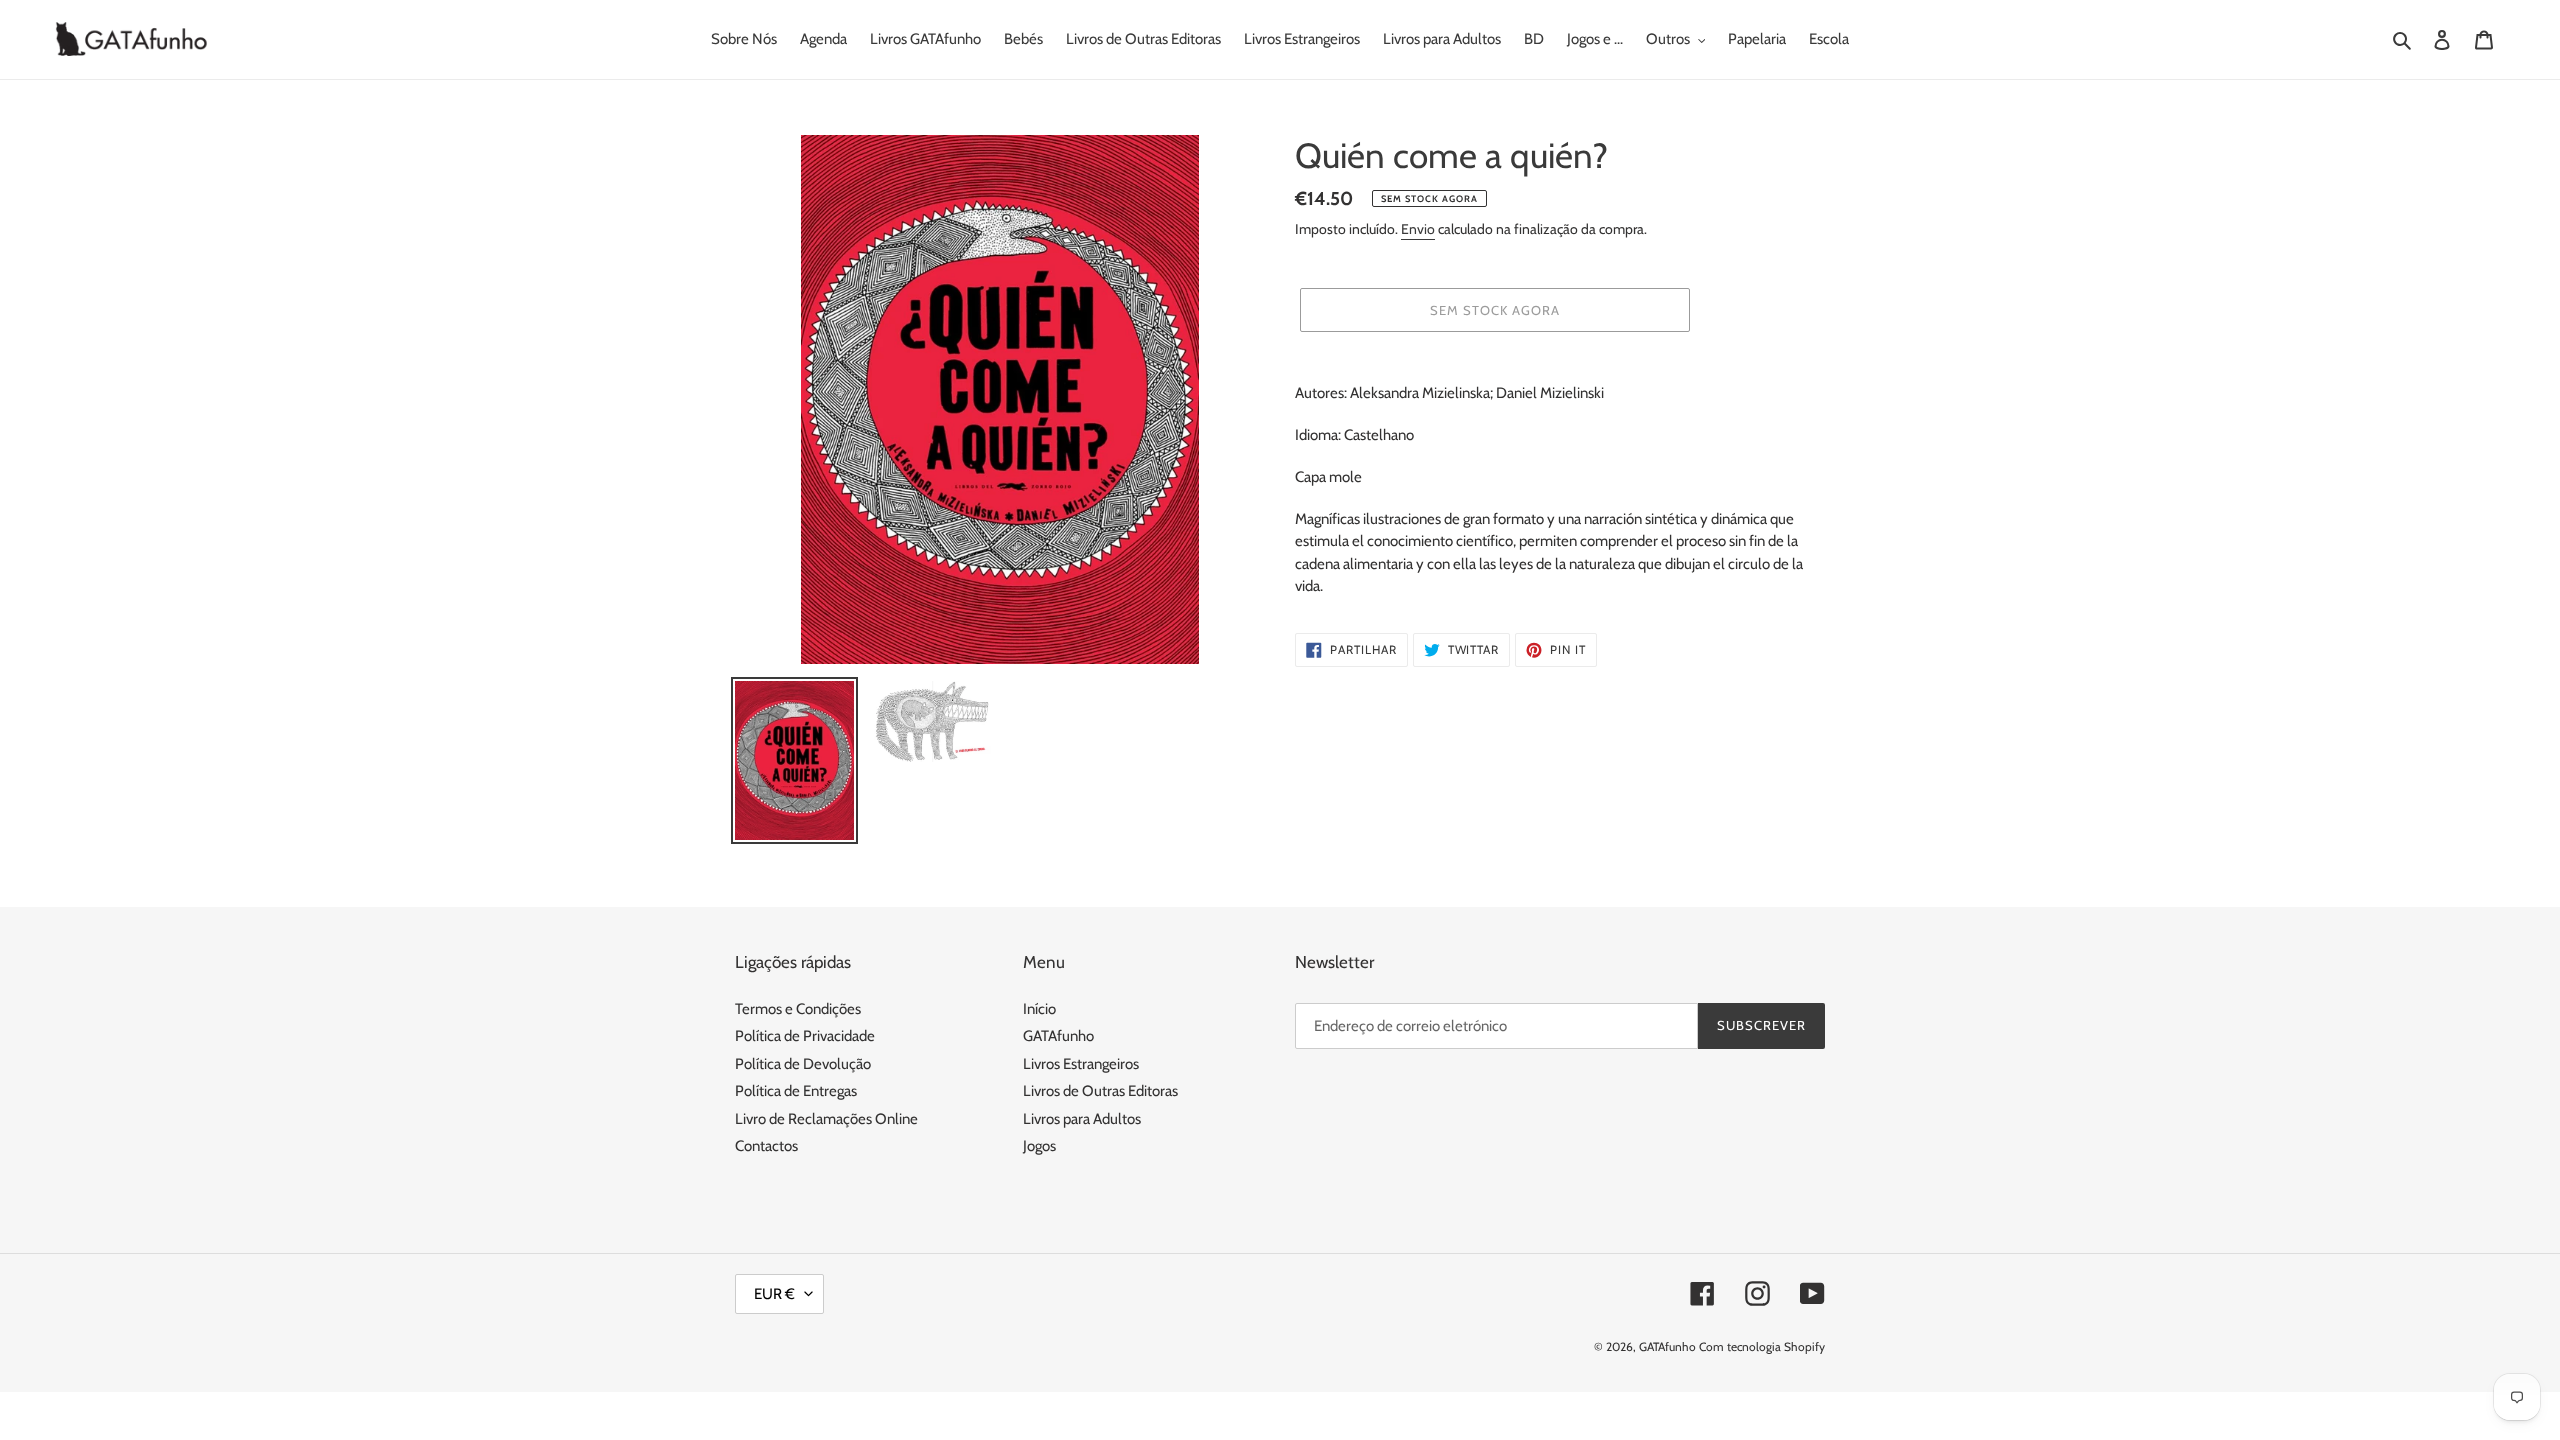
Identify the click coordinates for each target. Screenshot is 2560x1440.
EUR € (774, 1294)
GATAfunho (1058, 1036)
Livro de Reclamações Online (826, 1119)
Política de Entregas (796, 1091)
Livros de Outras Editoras (1100, 1091)
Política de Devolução (803, 1064)
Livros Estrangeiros (1081, 1064)
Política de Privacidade (805, 1036)
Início (1039, 1009)
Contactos (766, 1146)
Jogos (1039, 1146)
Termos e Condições (798, 1009)
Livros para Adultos (1082, 1119)
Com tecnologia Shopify (1762, 1346)
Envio (1418, 229)
